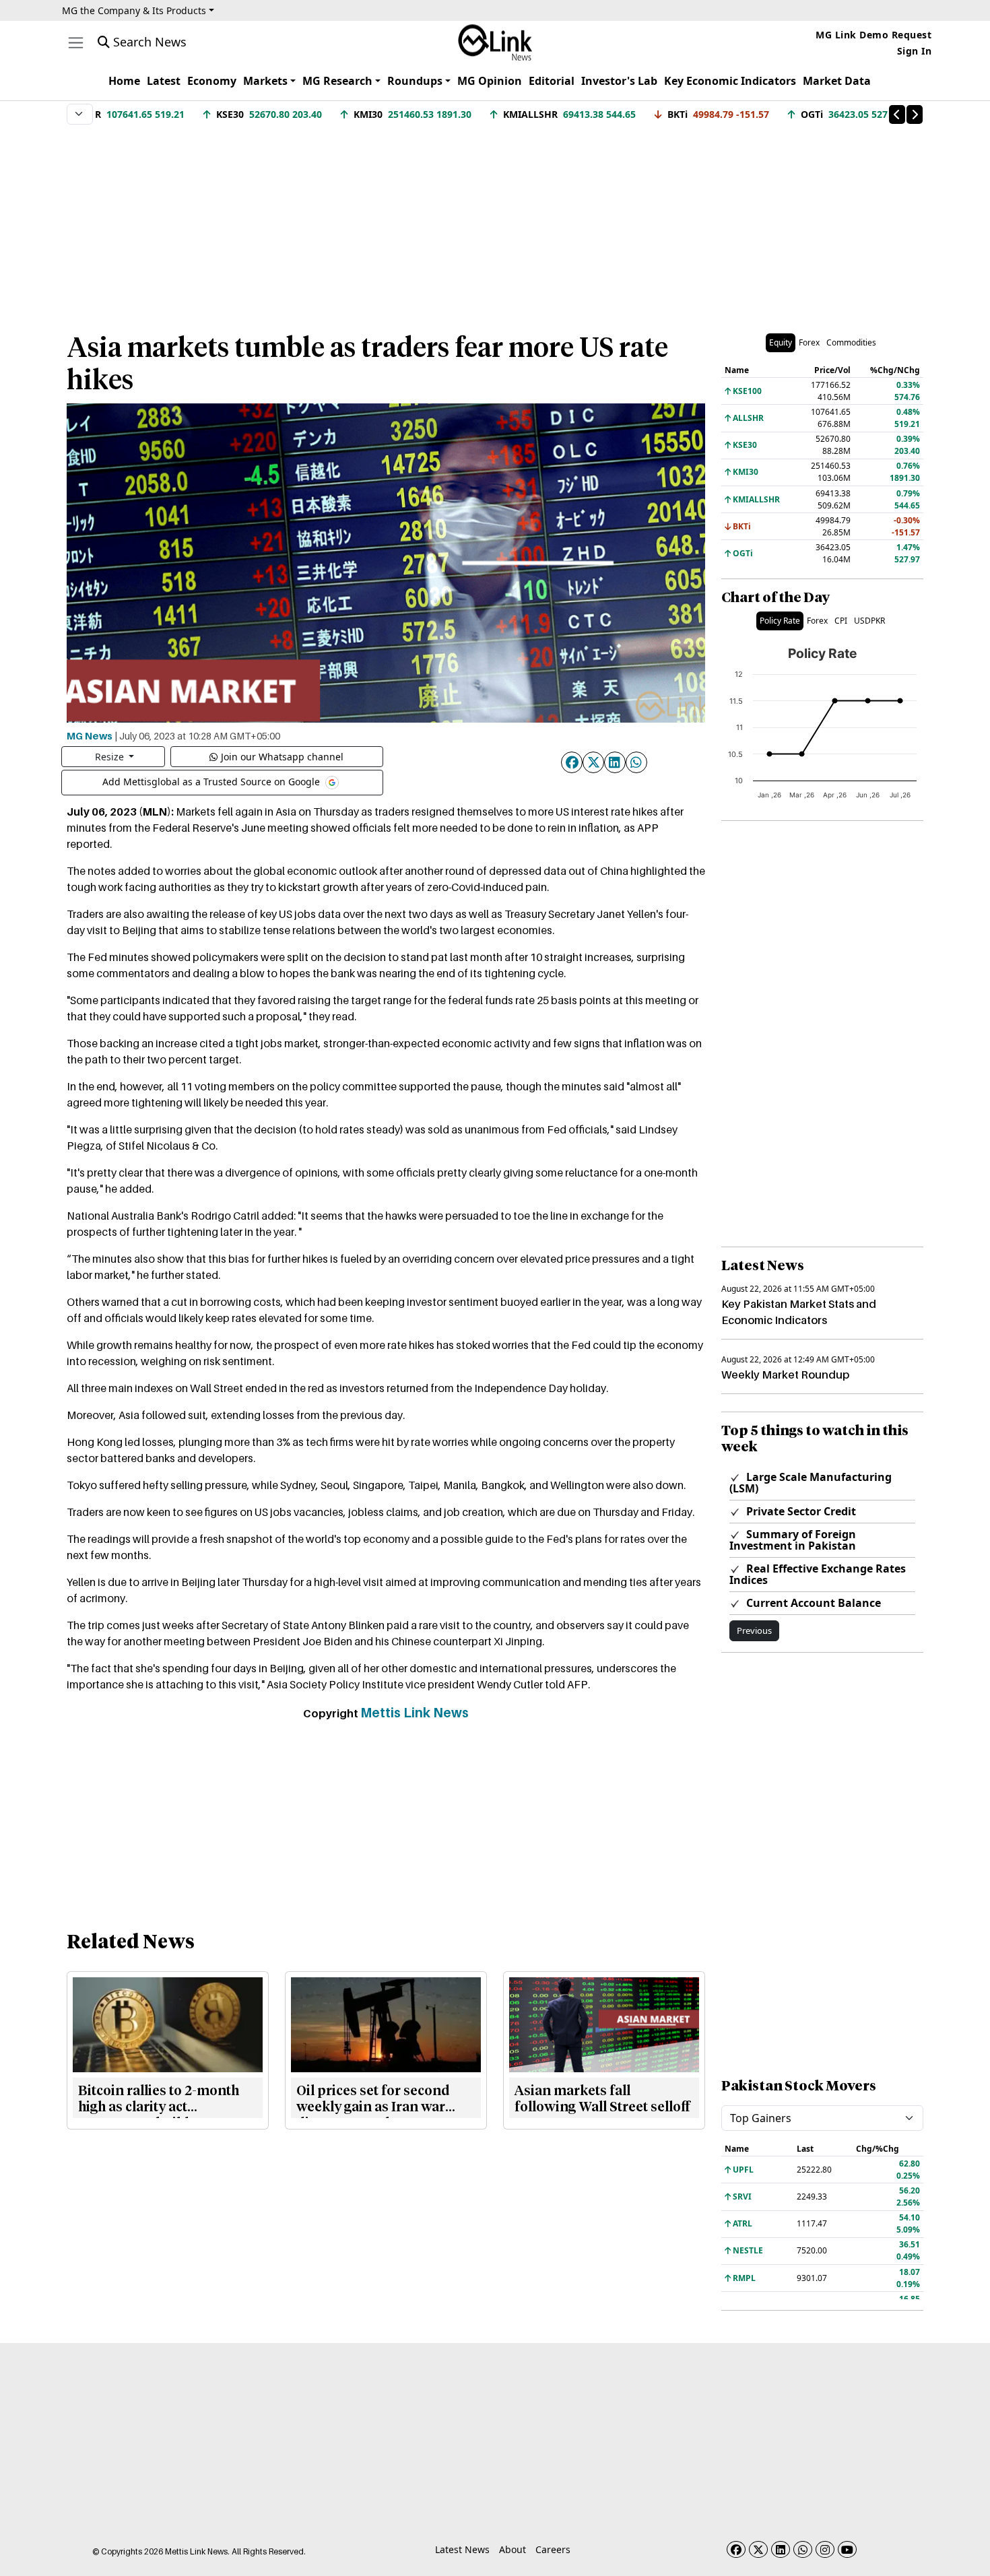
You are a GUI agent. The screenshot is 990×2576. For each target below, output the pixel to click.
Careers (553, 2549)
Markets (265, 81)
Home (124, 81)
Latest (164, 81)
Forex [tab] (809, 342)
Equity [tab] (781, 342)
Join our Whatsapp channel (282, 757)
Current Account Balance (812, 1603)
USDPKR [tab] (869, 621)
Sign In (915, 51)
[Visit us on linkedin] (781, 2549)
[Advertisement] (495, 222)
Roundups (415, 81)
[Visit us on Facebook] (736, 2549)
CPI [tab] (841, 621)
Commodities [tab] (851, 342)
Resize (111, 757)
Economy (212, 81)
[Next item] (915, 114)
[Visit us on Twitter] (758, 2549)
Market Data (837, 81)
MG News (90, 735)
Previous (754, 1630)
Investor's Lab (619, 81)
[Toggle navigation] (76, 43)
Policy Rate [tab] (780, 621)
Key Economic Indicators (730, 81)
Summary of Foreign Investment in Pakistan (793, 1540)
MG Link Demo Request (873, 35)
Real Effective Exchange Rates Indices (818, 1574)
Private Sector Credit (800, 1511)
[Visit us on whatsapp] (803, 2549)
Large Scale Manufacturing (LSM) (811, 1483)
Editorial (552, 81)
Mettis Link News (415, 1713)
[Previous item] (897, 114)
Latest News (462, 2549)
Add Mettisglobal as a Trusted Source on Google (212, 781)
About (513, 2549)
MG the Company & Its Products (134, 10)
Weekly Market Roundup (785, 1375)
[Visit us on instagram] (825, 2549)
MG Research (337, 81)
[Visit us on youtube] (847, 2549)
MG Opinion (490, 81)
